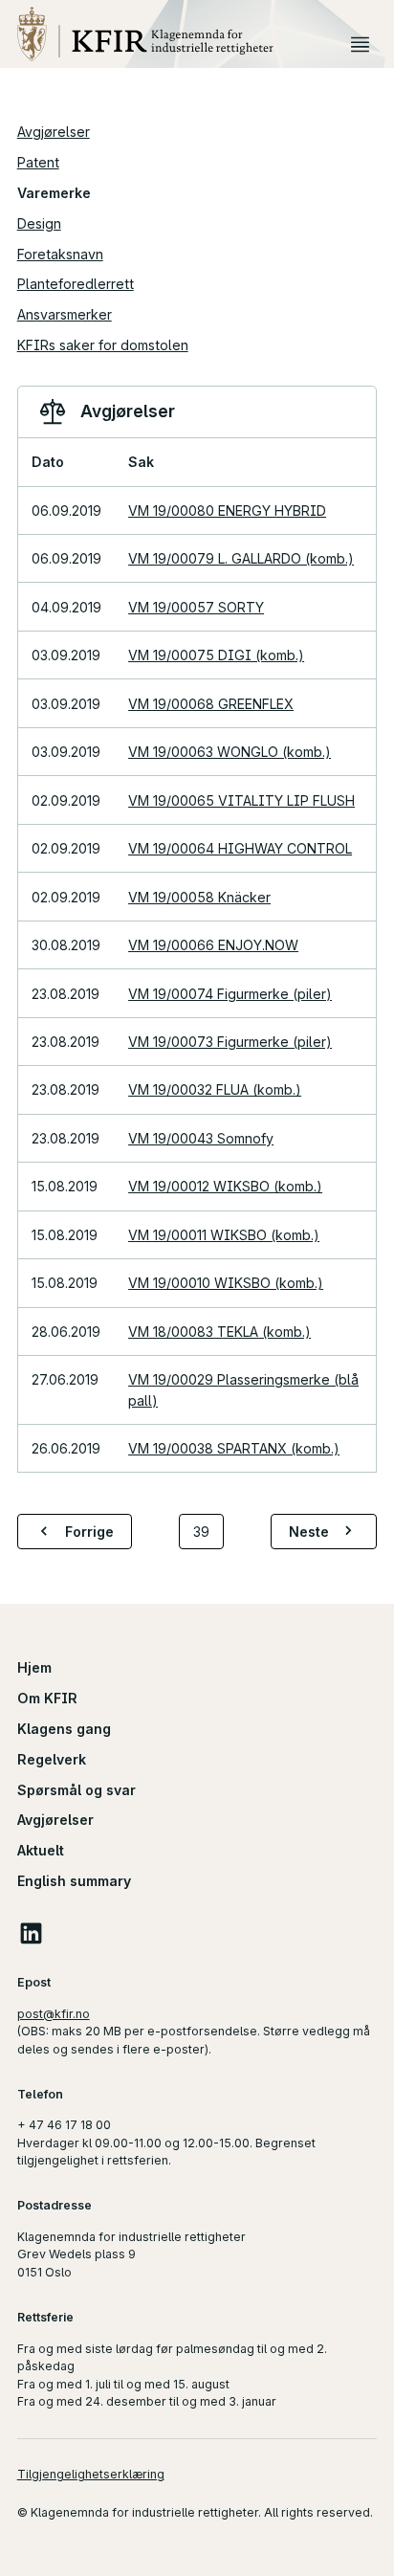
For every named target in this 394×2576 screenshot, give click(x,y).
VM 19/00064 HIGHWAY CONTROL (240, 848)
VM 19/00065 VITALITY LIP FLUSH (241, 800)
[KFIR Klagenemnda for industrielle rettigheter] (180, 34)
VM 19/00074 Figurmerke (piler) (230, 994)
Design (39, 223)
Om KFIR (47, 1698)
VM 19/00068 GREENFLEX (211, 704)
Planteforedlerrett (76, 284)
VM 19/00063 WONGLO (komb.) (230, 752)
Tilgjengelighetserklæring (91, 2474)
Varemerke (54, 193)
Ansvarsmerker (65, 314)
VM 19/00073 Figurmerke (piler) (230, 1042)
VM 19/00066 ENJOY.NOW (213, 945)
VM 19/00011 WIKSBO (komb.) (224, 1235)
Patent (38, 162)
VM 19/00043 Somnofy (201, 1138)
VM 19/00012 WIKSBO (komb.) (225, 1186)
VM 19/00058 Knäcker (199, 897)
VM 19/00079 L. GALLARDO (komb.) (241, 558)
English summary (74, 1881)
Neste (309, 1532)
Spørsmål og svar (77, 1790)
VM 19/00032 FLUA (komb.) (215, 1089)
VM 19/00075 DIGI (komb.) (216, 655)
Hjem (34, 1667)
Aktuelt (41, 1850)
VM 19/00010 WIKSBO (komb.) (226, 1283)
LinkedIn (32, 1933)
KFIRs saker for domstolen (103, 345)
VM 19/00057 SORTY (196, 607)
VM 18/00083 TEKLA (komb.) (219, 1332)
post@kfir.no (54, 2014)
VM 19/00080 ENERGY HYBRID (227, 511)
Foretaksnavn (60, 254)
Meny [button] (360, 44)
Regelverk (52, 1759)
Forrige (89, 1532)
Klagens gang (64, 1729)
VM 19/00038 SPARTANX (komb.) (234, 1448)
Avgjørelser (54, 132)
